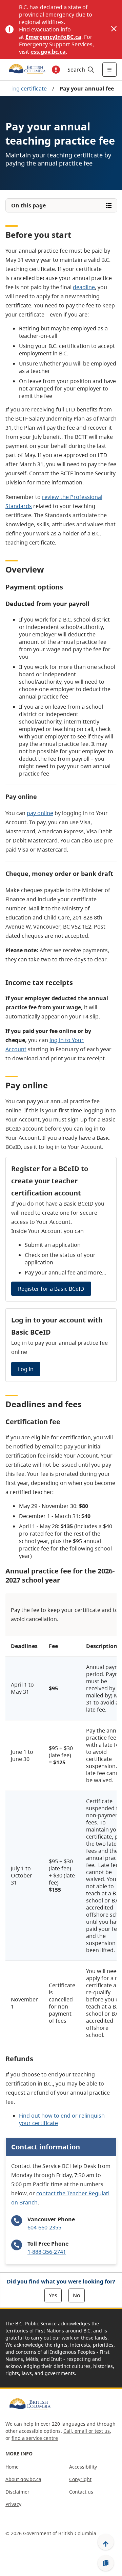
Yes (53, 2295)
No (77, 2295)
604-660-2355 (44, 2227)
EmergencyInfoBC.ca (53, 37)
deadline (84, 287)
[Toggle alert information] (56, 70)
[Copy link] (106, 2563)
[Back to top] (106, 2542)
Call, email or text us (87, 2431)
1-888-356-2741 (47, 2252)
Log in (26, 1369)
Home (12, 2467)
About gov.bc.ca (23, 2479)
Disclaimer (17, 2492)
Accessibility (83, 2467)
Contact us (81, 2492)
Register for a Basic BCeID (51, 1289)
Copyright (80, 2479)
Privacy (13, 2504)
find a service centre (35, 2438)
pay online (40, 813)
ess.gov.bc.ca (48, 52)
